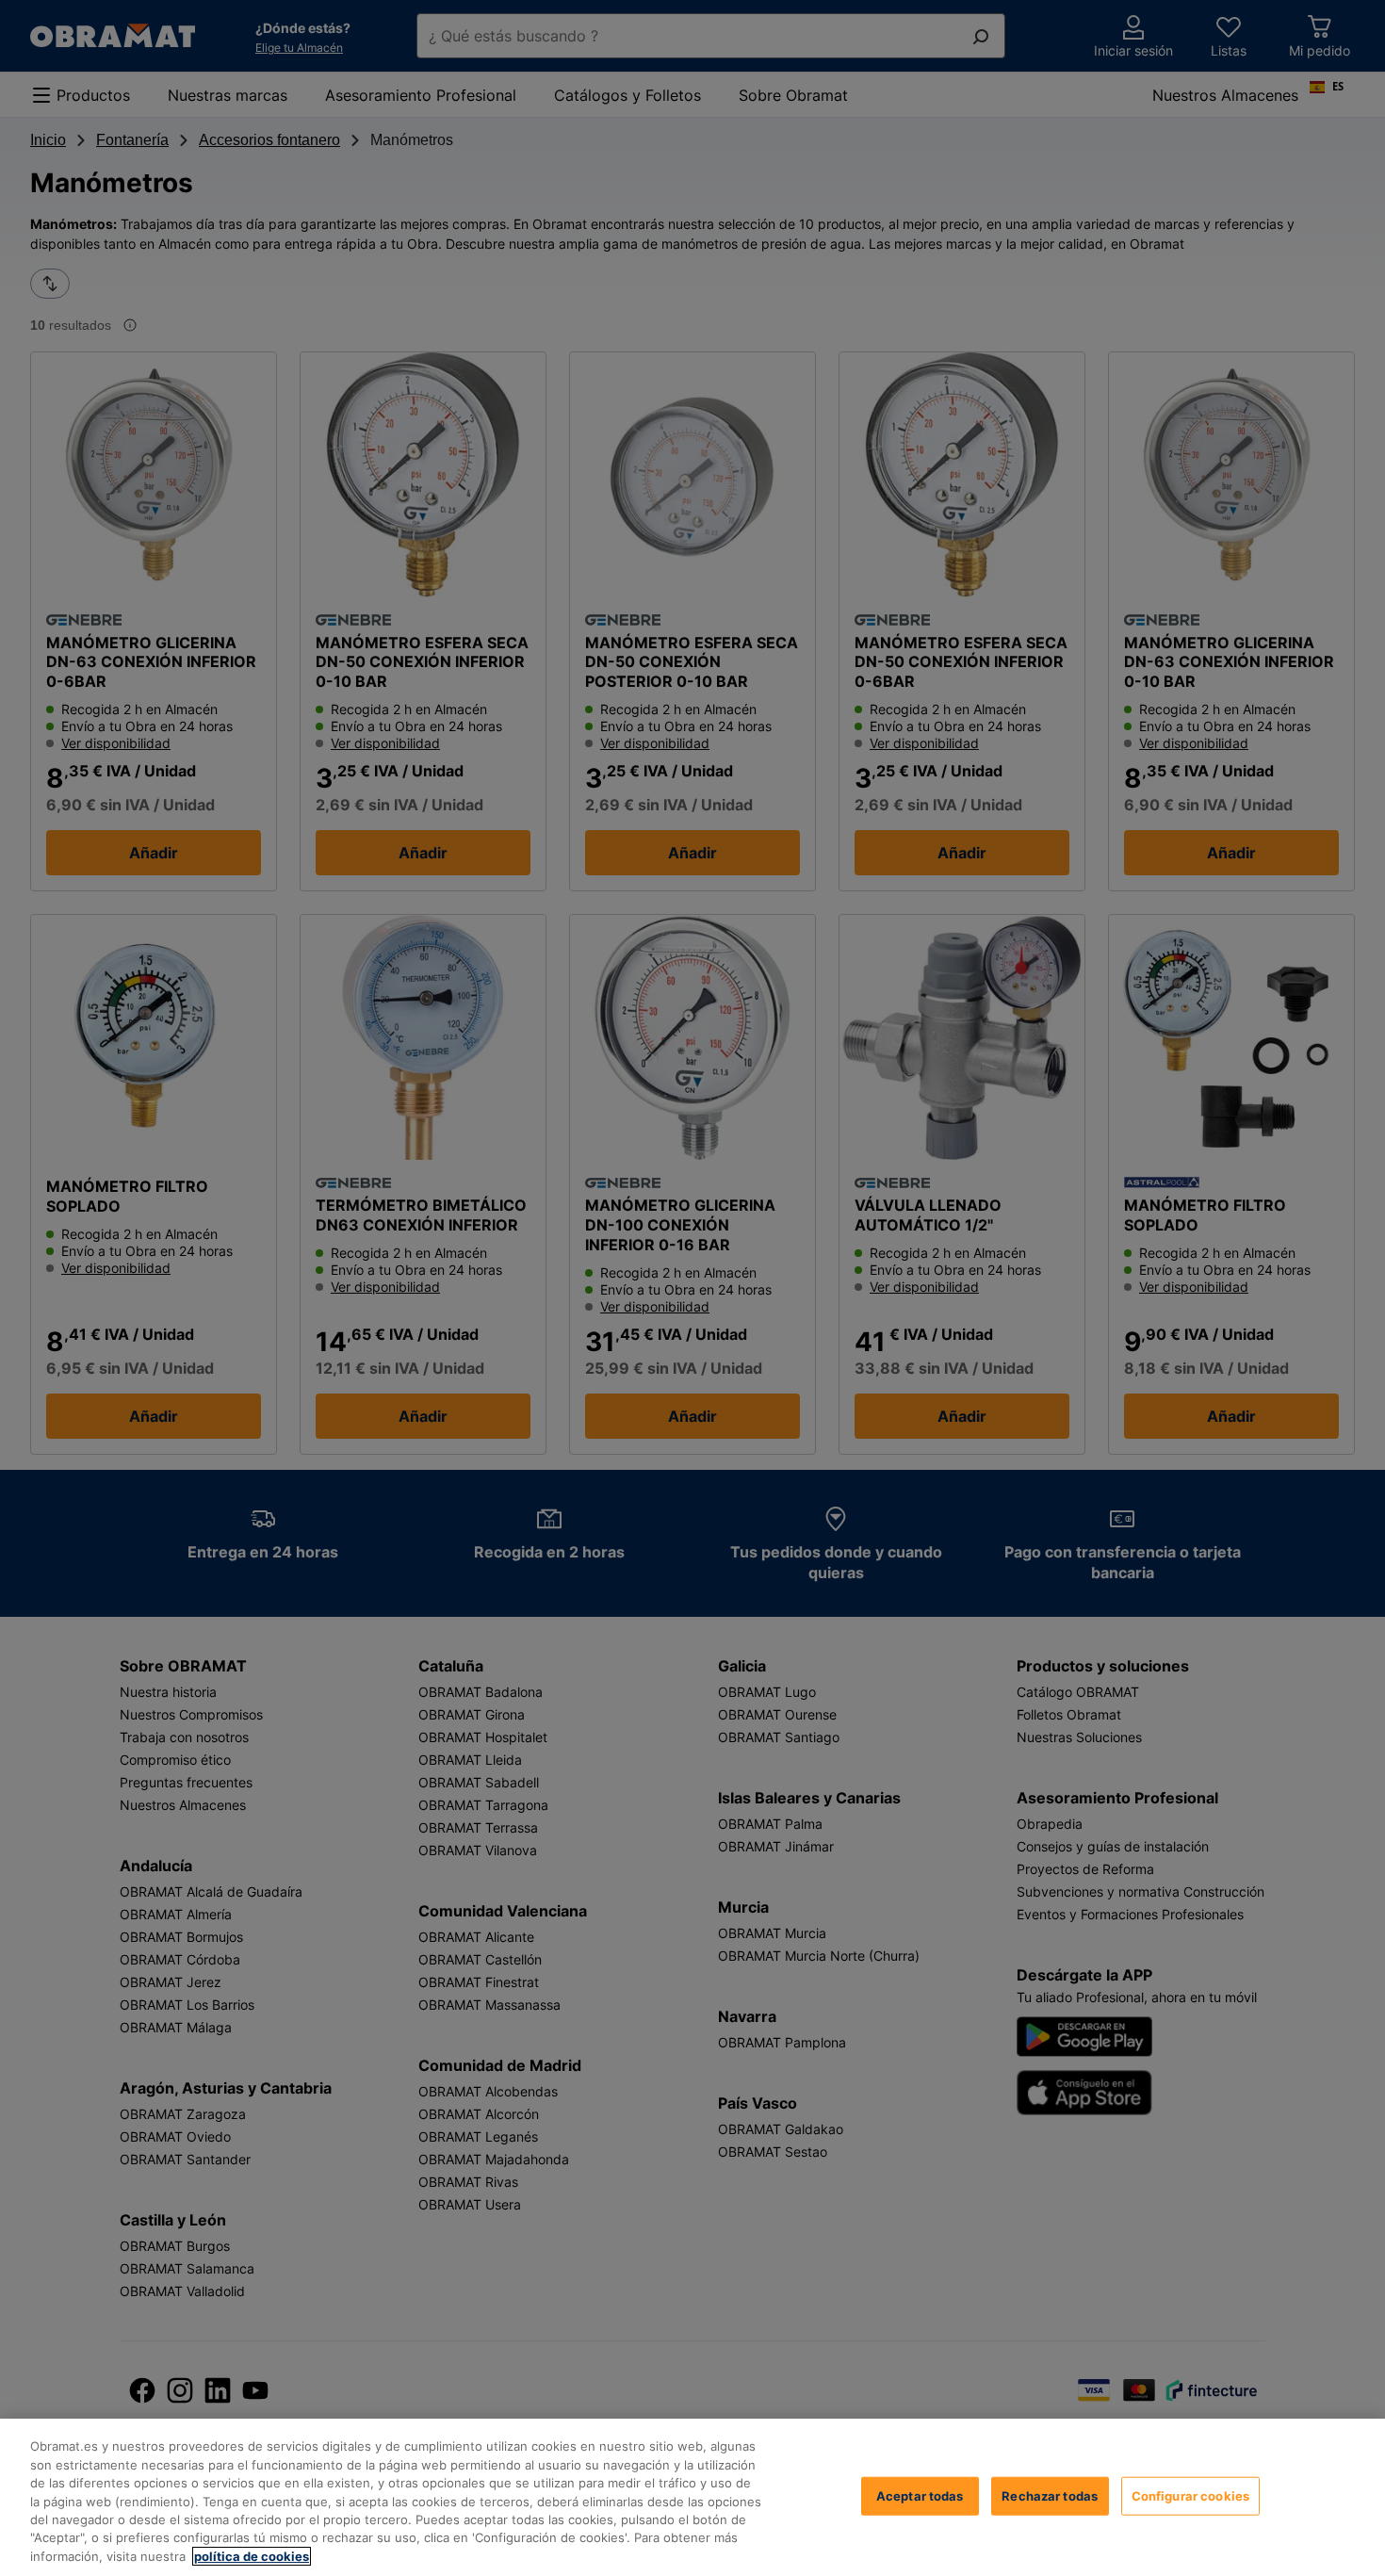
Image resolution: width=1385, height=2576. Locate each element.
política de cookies (252, 2556)
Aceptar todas (920, 2495)
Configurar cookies (1190, 2495)
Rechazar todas (1050, 2495)
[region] (692, 2497)
